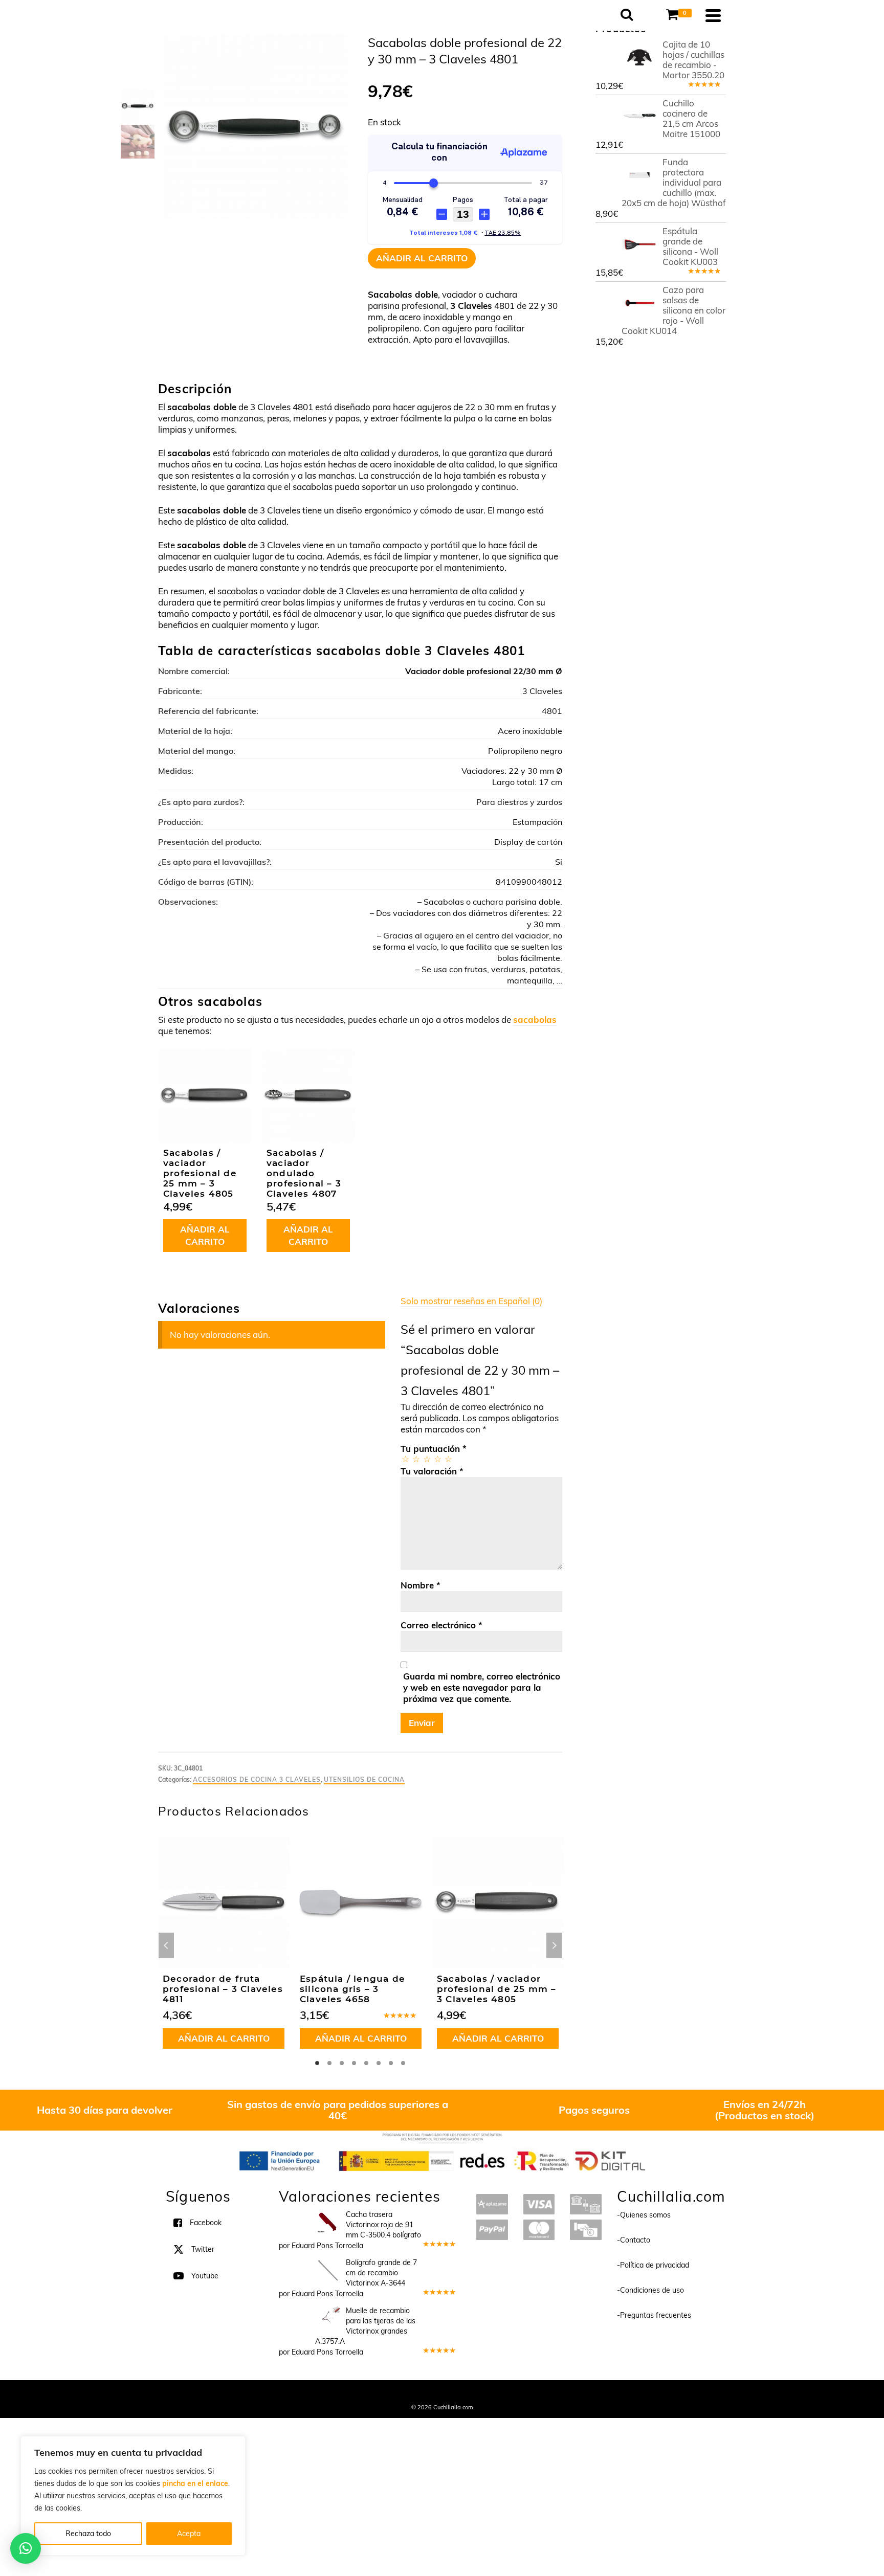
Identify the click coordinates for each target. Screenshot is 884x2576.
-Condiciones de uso (650, 2290)
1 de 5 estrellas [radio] (405, 1459)
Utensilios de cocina (364, 1779)
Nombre (421, 1585)
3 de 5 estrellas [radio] (426, 1459)
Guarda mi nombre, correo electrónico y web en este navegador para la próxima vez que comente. (482, 1687)
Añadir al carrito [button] (205, 1235)
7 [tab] (391, 2063)
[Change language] (649, 6)
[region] (133, 2496)
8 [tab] (403, 2063)
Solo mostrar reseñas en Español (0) (471, 1301)
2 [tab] (329, 2063)
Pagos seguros (594, 2110)
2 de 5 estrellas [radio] (416, 1459)
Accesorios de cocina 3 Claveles (257, 1779)
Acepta (189, 2534)
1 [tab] (317, 2063)
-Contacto (634, 2240)
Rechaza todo (88, 2534)
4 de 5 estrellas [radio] (437, 1459)
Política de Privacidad (509, 2393)
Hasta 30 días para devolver (105, 2110)
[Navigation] (713, 15)
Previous (166, 1945)
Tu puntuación (434, 1449)
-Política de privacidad (653, 2265)
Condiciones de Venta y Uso (433, 2393)
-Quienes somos (644, 2215)
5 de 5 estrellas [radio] (448, 1459)
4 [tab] (354, 2063)
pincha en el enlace (195, 2483)
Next (554, 1945)
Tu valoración (432, 1471)
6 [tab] (379, 2063)
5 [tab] (366, 2063)
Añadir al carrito (422, 258)
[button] (26, 2548)
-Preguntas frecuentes (654, 2315)
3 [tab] (342, 2063)
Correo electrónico (441, 1625)
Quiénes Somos (367, 2393)
